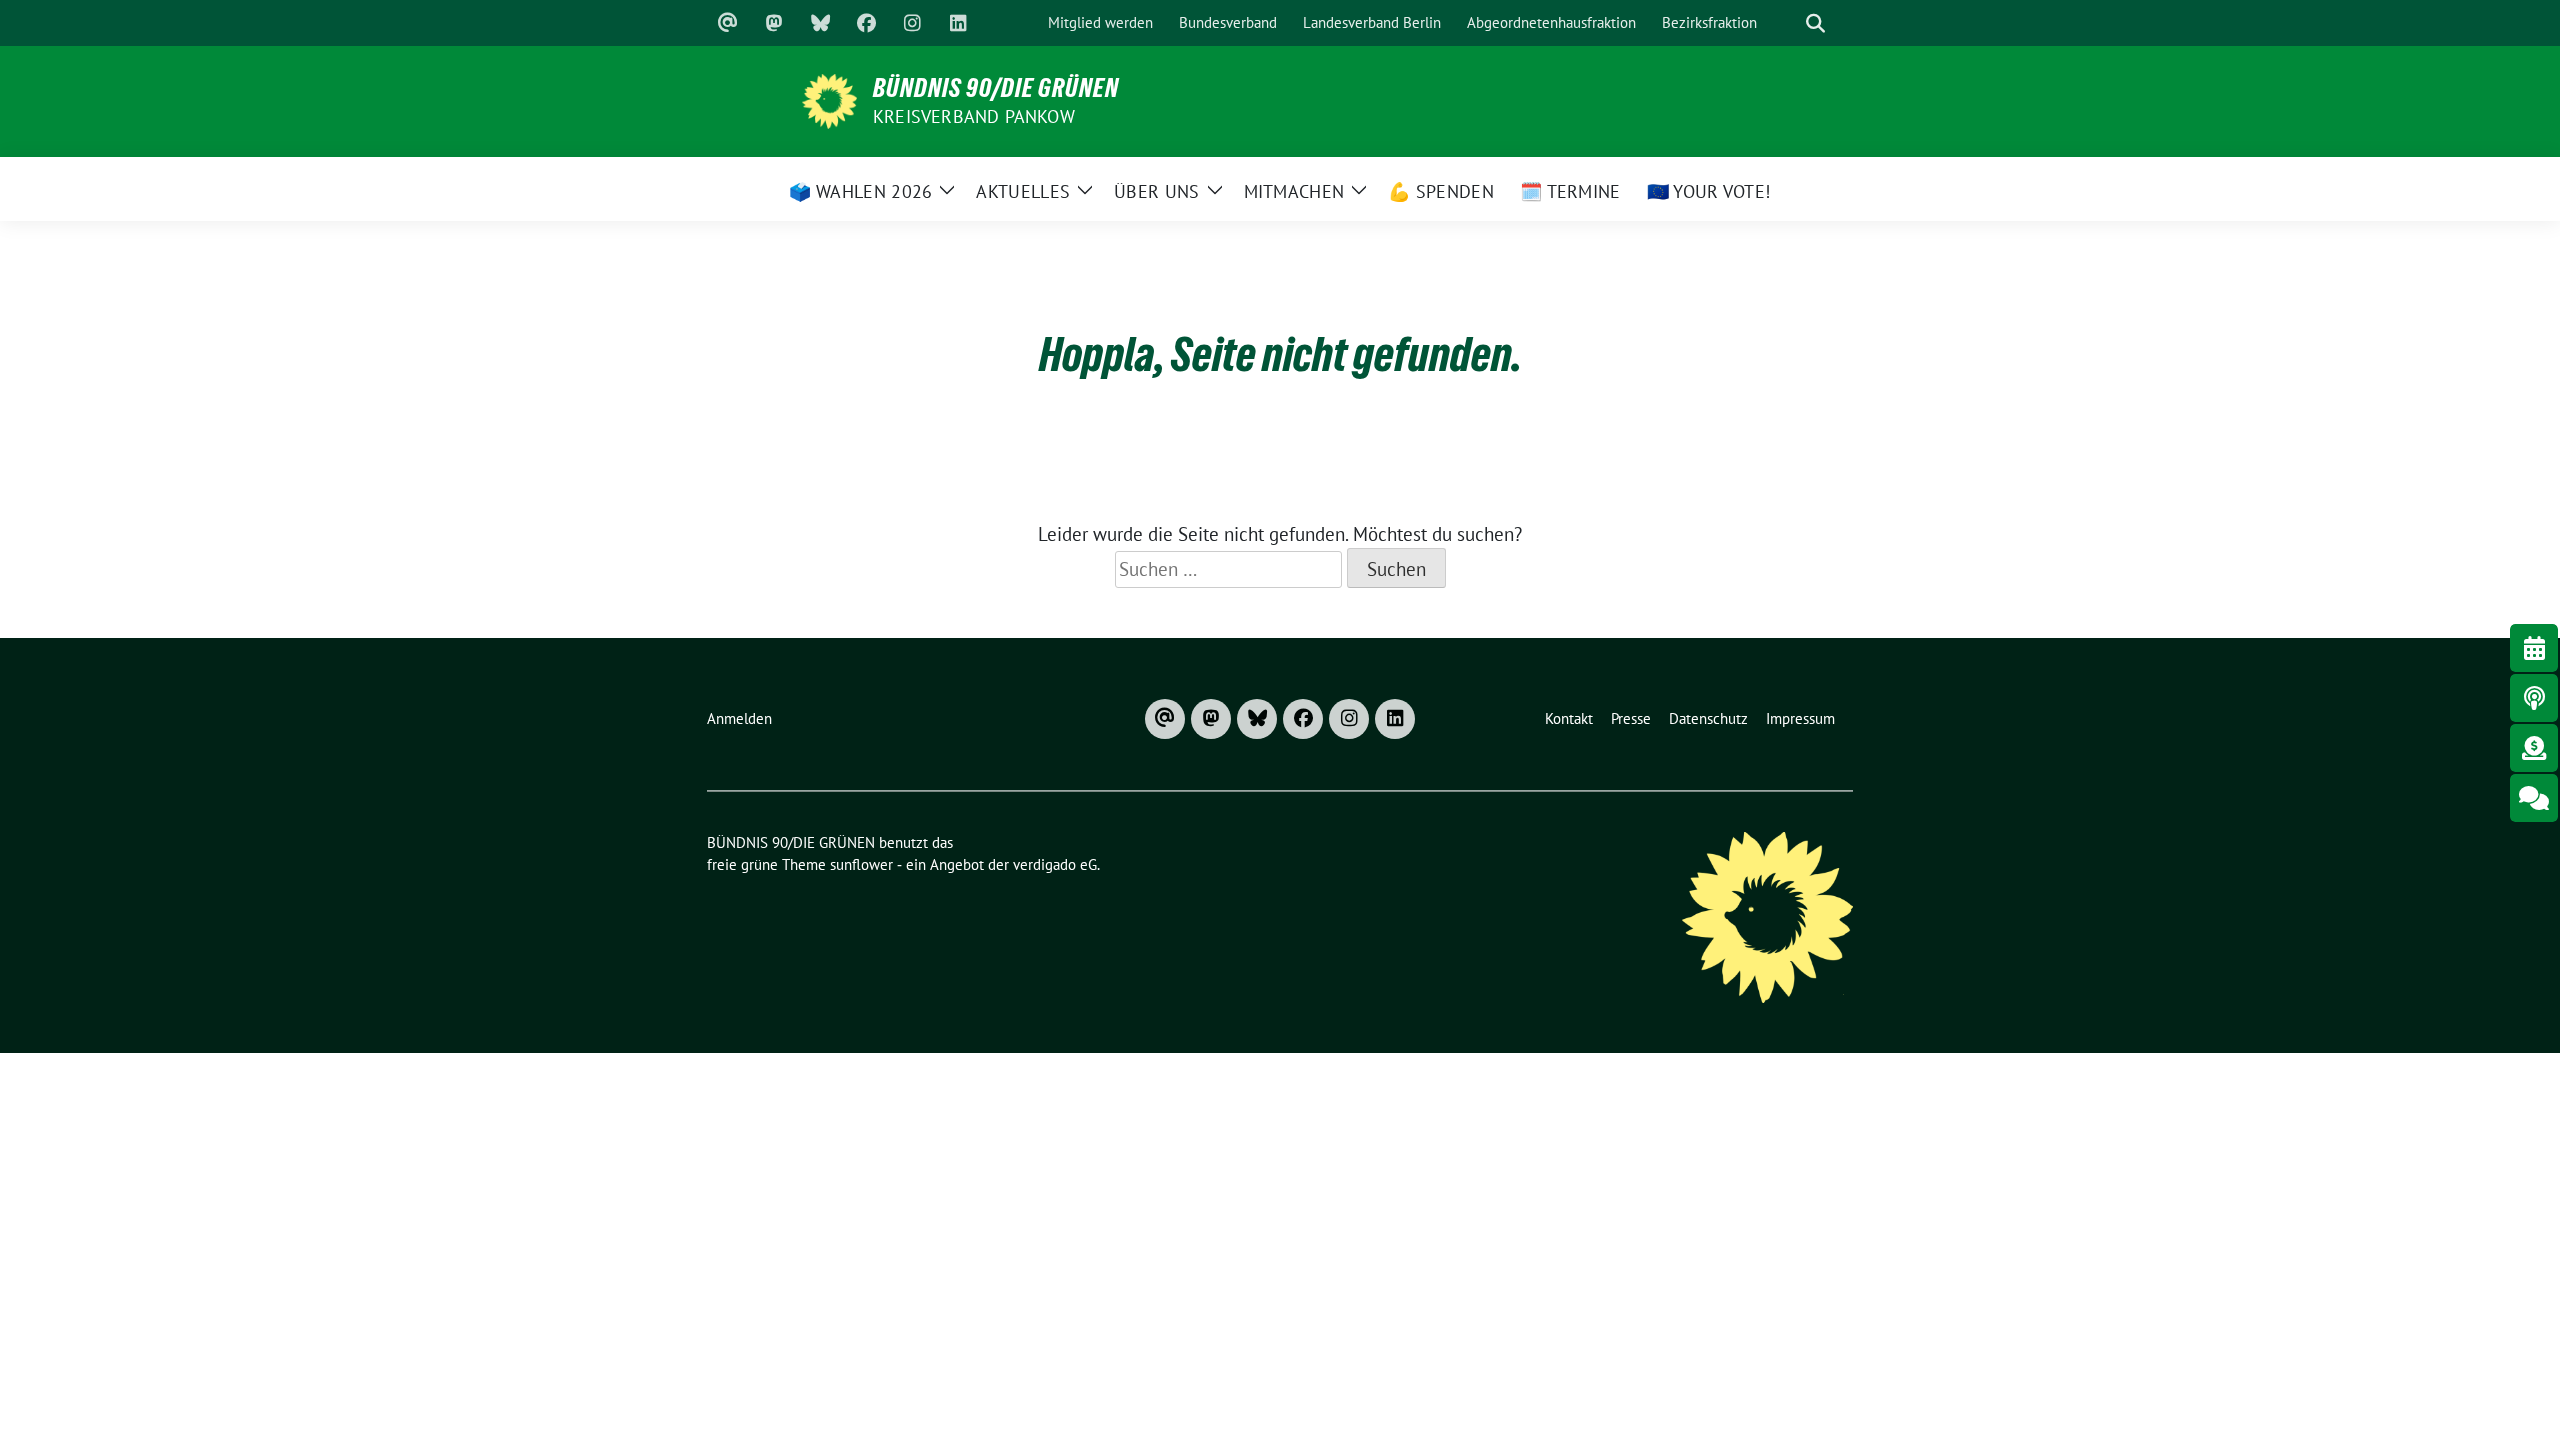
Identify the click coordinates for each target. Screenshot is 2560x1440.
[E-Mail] (728, 23)
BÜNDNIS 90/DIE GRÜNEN (996, 88)
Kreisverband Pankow (974, 116)
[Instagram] (912, 23)
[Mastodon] (774, 23)
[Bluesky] (820, 23)
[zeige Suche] (1815, 23)
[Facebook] (866, 23)
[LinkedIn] (958, 23)
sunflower (861, 864)
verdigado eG (1055, 864)
